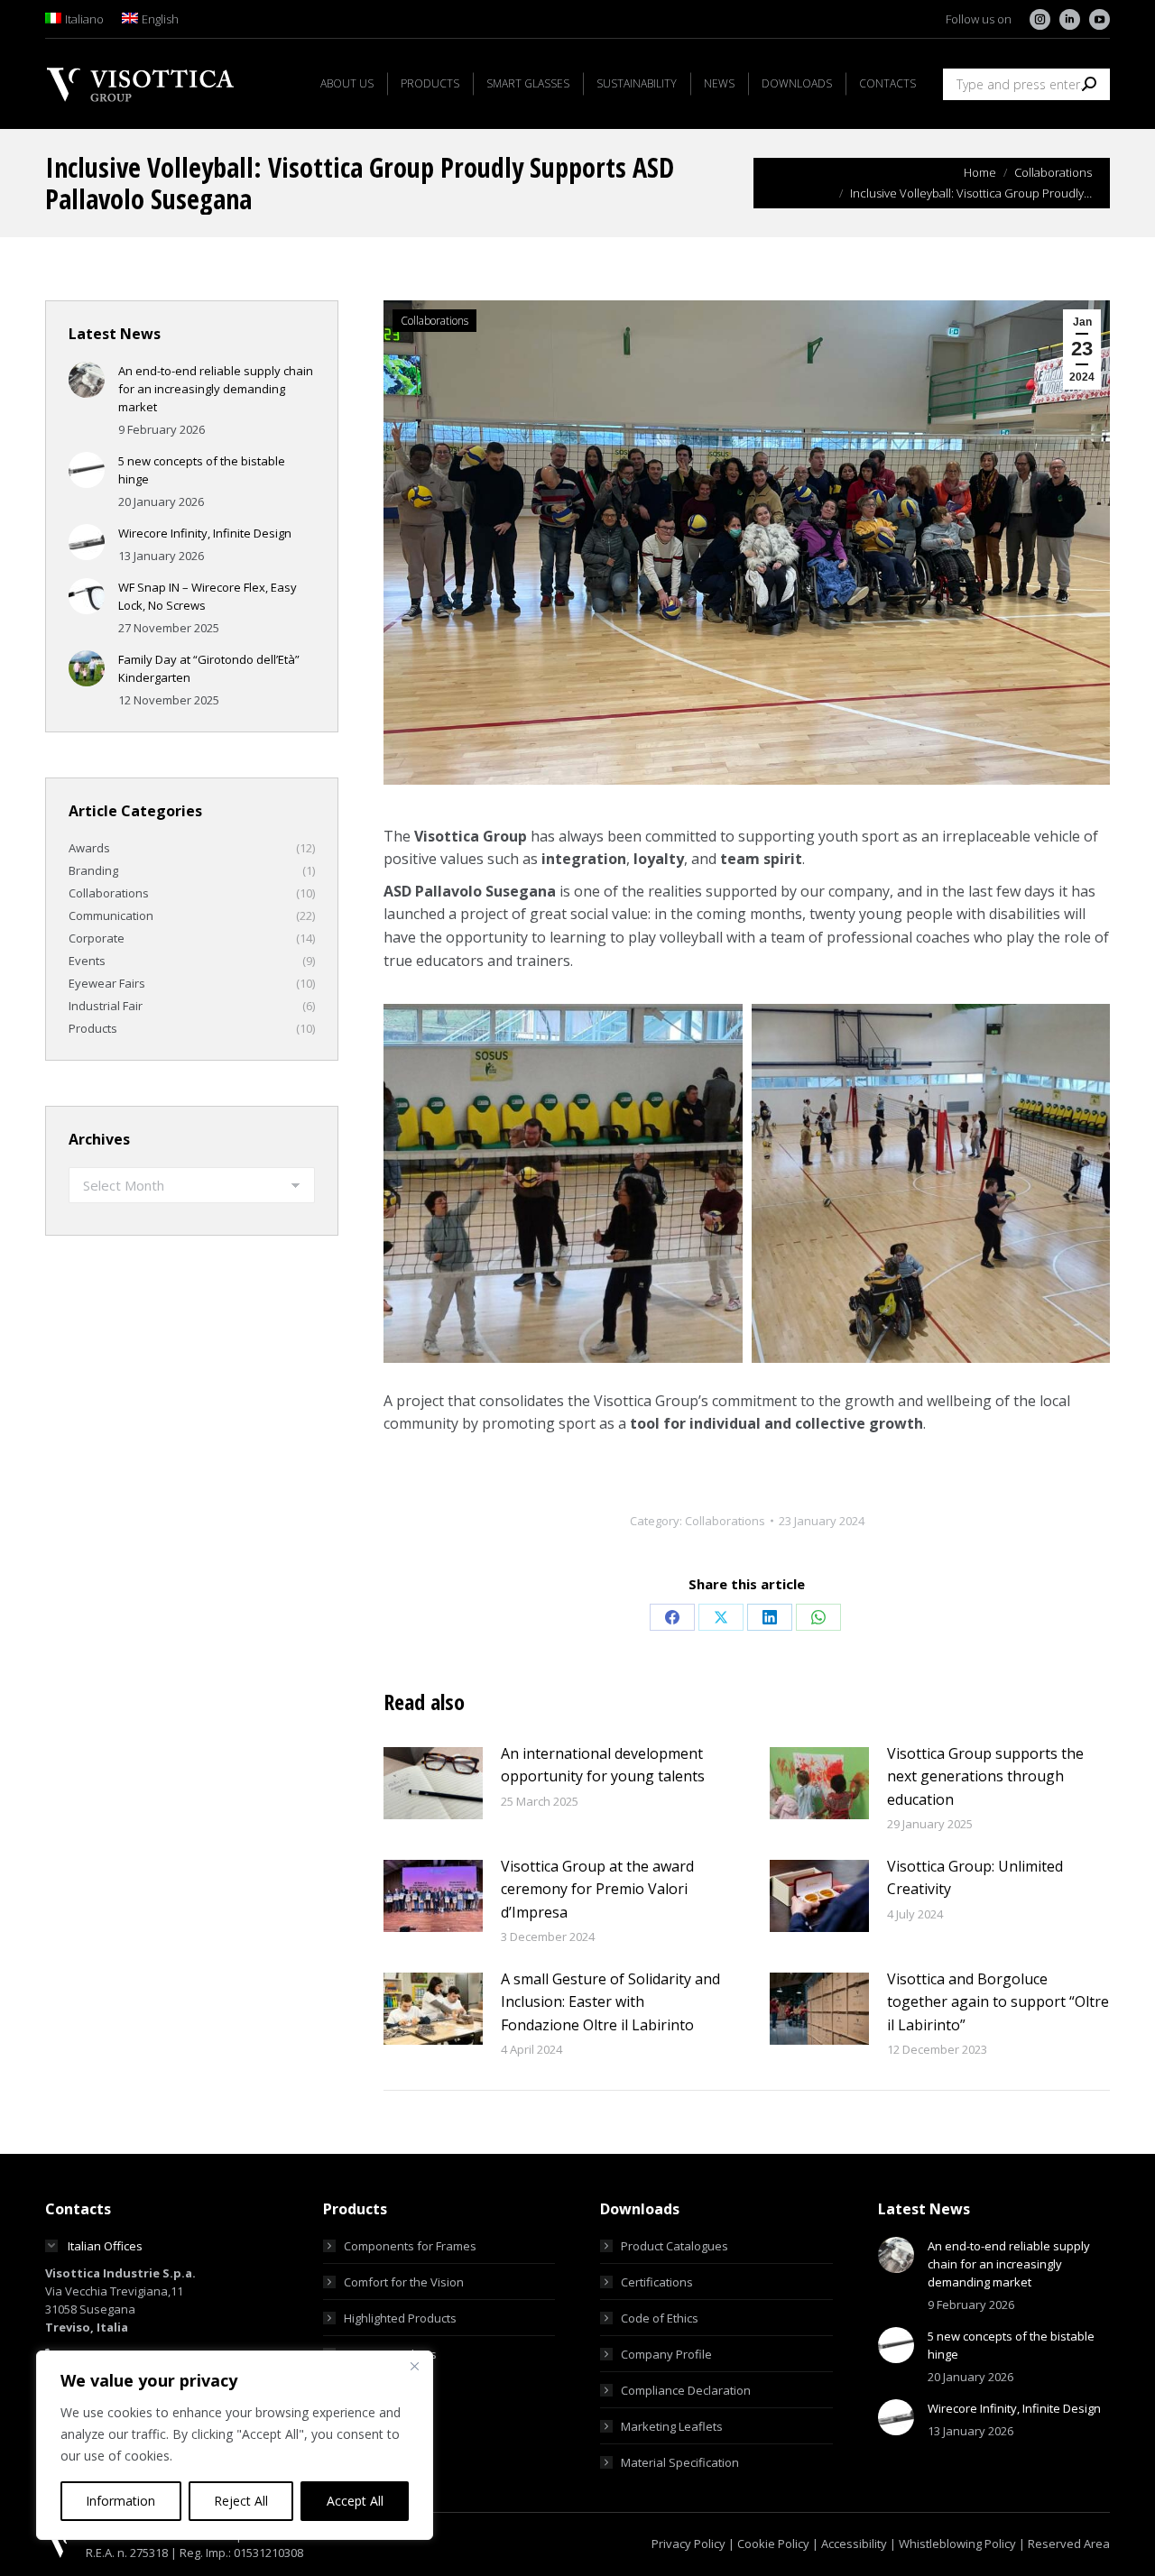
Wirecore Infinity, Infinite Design (205, 533)
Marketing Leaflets (672, 2426)
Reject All (241, 2501)
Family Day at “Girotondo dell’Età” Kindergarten (209, 668)
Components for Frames (410, 2246)
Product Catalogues (675, 2246)
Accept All (355, 2501)
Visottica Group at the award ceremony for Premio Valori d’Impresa (597, 1889)
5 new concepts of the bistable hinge (202, 470)
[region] (235, 2445)
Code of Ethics (660, 2318)
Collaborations (434, 321)
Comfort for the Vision (404, 2282)
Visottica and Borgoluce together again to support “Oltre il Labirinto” (998, 2002)
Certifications (657, 2282)
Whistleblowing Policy (957, 2544)
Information (120, 2501)
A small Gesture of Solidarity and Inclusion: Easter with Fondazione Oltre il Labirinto (610, 2002)
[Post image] (433, 1783)
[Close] (414, 2366)
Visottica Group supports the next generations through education (985, 1776)
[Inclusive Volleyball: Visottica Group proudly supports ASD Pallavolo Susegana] (563, 1183)
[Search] (1089, 84)
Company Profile (666, 2354)
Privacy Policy (688, 2544)
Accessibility (854, 2544)
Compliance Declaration (686, 2390)
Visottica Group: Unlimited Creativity (975, 1878)
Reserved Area (1069, 2544)
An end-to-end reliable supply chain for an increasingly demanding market (216, 389)
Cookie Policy (773, 2544)
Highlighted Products (400, 2318)
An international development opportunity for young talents (603, 1765)
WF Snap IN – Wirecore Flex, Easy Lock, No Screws (208, 596)
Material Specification (680, 2462)
